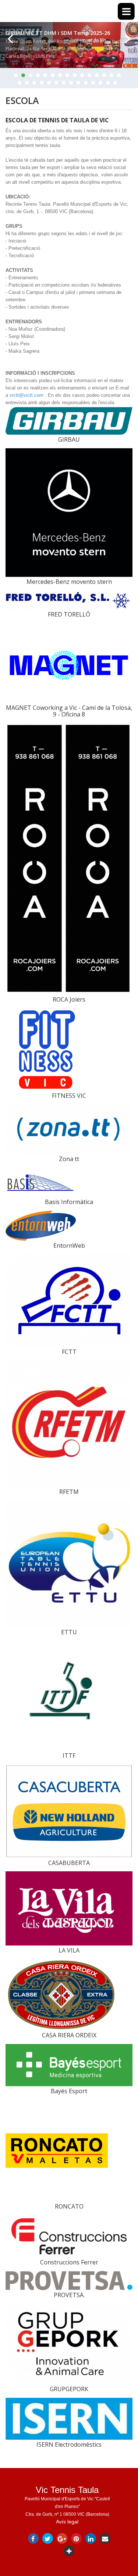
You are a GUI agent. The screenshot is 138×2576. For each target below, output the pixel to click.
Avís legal (67, 2522)
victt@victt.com (26, 395)
